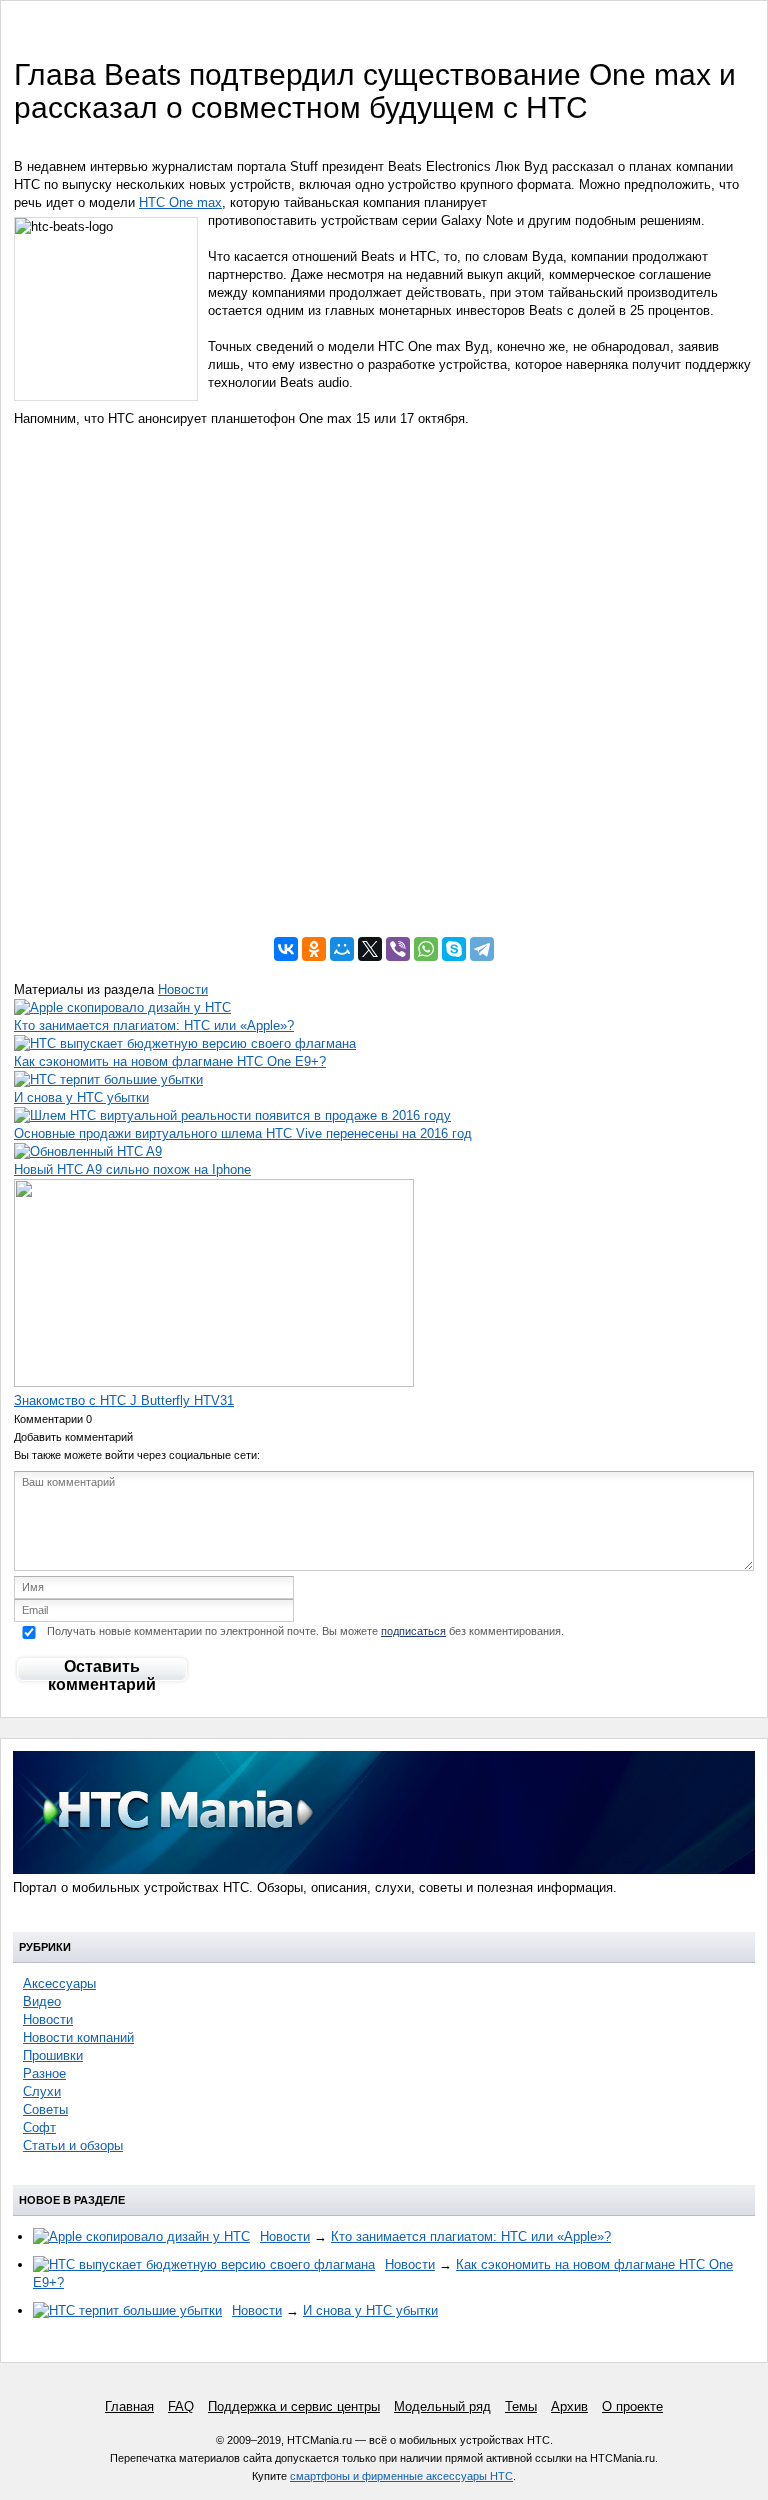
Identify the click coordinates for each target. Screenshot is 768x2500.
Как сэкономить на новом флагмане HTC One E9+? (170, 1061)
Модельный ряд (442, 2406)
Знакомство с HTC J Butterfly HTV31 (124, 1400)
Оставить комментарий (102, 1671)
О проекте (632, 2406)
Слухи (42, 2091)
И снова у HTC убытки (81, 1097)
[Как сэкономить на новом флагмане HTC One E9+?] (185, 1043)
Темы (521, 2406)
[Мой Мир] (342, 949)
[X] (370, 949)
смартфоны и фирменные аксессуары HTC (401, 2476)
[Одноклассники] (314, 949)
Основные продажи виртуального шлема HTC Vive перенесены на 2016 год (243, 1133)
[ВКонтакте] (286, 949)
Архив (569, 2406)
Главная (129, 2406)
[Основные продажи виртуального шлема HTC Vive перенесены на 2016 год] (232, 1115)
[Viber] (398, 949)
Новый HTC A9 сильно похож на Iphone (132, 1169)
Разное (44, 2073)
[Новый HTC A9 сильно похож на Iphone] (88, 1151)
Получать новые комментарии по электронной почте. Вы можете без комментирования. (304, 1631)
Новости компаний (78, 2037)
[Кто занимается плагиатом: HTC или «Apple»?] (122, 1007)
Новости (183, 989)
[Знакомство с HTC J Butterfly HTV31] (214, 1382)
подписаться (413, 1631)
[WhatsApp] (426, 949)
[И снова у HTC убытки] (108, 1079)
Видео (42, 2001)
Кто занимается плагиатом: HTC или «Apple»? (154, 1025)
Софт (39, 2127)
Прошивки (53, 2055)
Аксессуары (59, 1983)
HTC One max (180, 202)
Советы (45, 2109)
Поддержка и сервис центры (294, 2406)
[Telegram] (482, 949)
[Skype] (454, 949)
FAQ (181, 2406)
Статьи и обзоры (73, 2145)
